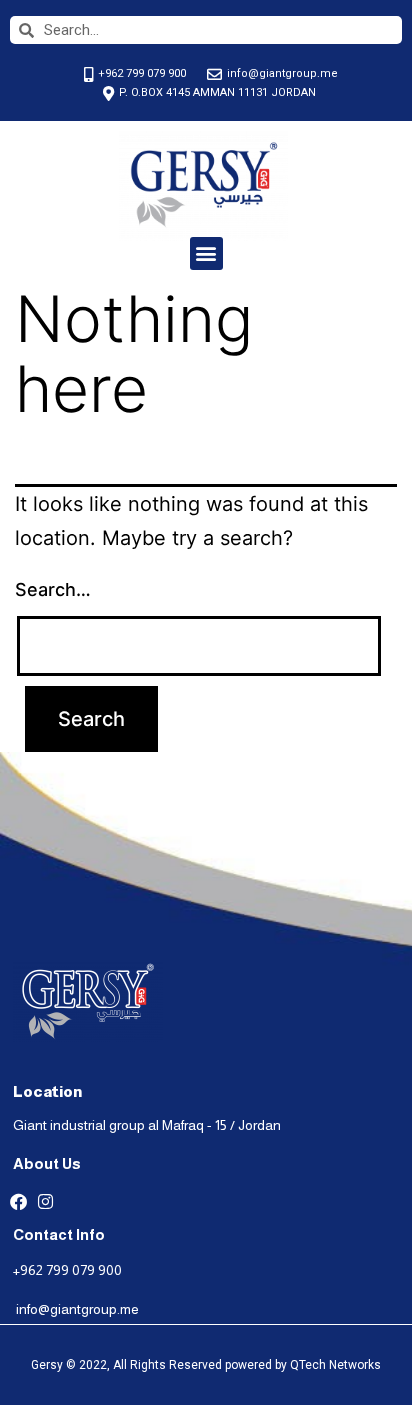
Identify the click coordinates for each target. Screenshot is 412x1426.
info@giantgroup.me (77, 1309)
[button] (206, 253)
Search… (53, 589)
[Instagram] (45, 1201)
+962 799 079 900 (67, 1270)
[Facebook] (18, 1201)
